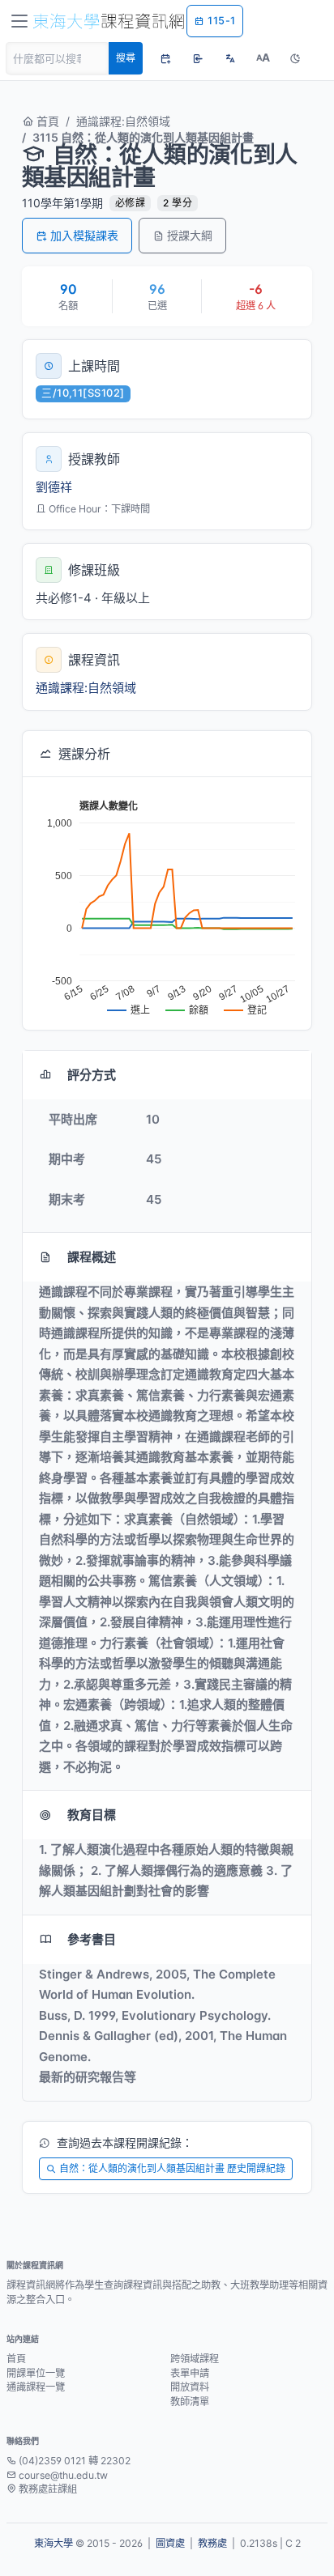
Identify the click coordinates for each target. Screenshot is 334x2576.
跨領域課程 (195, 2359)
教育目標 (92, 1815)
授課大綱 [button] (190, 235)
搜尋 (126, 58)
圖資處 (170, 2543)
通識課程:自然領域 (123, 121)
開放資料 (190, 2387)
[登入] (198, 58)
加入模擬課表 (84, 235)
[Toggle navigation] (19, 21)
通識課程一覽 (36, 2387)
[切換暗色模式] (295, 58)
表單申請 (190, 2373)
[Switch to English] (230, 58)
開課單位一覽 (36, 2373)
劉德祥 (54, 487)
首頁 (46, 121)
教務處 (212, 2543)
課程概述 (92, 1257)
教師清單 (190, 2402)
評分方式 (92, 1075)
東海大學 (54, 2543)
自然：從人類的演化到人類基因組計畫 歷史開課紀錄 (172, 2168)
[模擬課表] (165, 58)
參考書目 (92, 1939)
